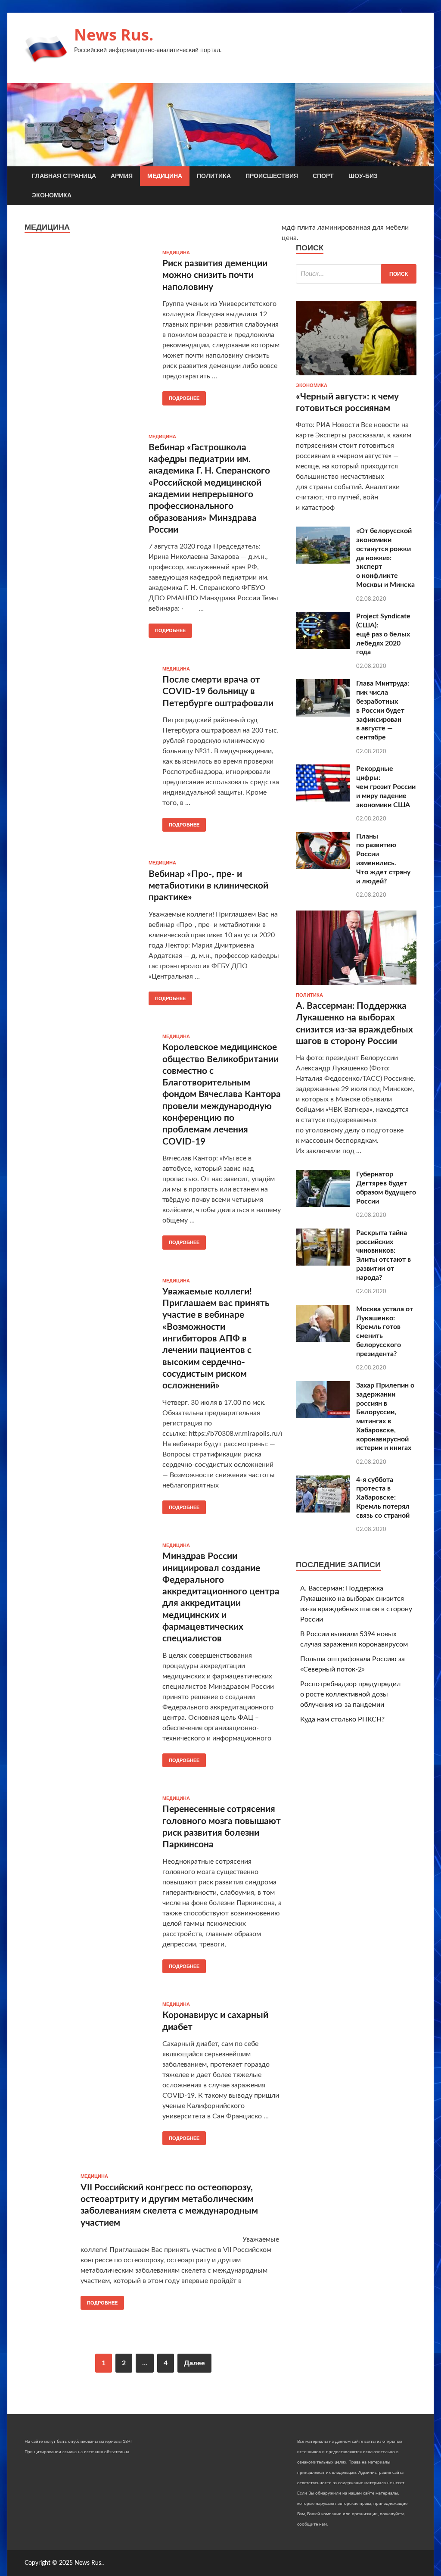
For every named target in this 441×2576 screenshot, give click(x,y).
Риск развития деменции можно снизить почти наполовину (215, 275)
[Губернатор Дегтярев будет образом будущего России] (323, 1205)
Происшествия (272, 176)
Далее (194, 2363)
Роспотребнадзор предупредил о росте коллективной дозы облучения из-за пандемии (350, 1694)
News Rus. (114, 35)
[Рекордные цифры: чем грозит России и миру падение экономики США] (323, 799)
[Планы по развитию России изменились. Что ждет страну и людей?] (323, 867)
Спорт (323, 176)
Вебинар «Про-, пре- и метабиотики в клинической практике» (208, 886)
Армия (122, 176)
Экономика (52, 195)
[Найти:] (356, 274)
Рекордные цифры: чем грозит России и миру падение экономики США (386, 787)
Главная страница (64, 176)
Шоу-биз (363, 176)
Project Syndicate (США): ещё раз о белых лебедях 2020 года (383, 634)
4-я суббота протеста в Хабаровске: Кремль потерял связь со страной (383, 1498)
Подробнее (184, 398)
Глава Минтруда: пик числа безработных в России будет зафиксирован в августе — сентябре (383, 710)
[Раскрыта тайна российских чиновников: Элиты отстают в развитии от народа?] (323, 1263)
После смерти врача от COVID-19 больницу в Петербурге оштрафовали (218, 692)
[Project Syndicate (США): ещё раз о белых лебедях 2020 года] (323, 647)
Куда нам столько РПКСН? (342, 1719)
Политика (214, 176)
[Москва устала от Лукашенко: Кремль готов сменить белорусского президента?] (323, 1340)
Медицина (165, 176)
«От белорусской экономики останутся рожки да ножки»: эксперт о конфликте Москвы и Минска (385, 558)
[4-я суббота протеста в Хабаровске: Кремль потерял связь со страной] (323, 1510)
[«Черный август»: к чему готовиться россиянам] (356, 377)
